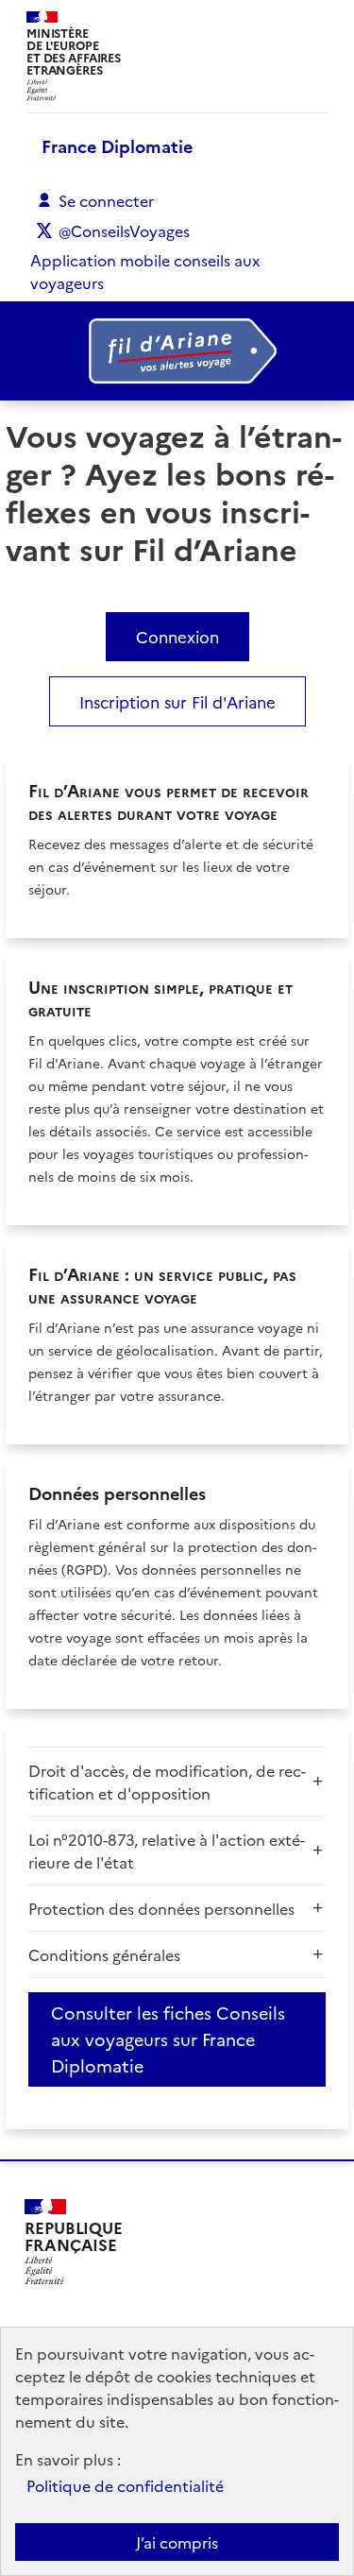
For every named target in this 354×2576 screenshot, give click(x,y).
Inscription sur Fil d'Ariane (177, 701)
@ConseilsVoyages (124, 230)
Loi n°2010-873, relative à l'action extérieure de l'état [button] (167, 1851)
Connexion (177, 636)
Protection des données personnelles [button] (161, 1908)
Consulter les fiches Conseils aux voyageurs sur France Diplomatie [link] (168, 2039)
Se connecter (106, 200)
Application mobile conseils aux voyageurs (145, 271)
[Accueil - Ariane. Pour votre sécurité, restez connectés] (177, 351)
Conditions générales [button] (104, 1954)
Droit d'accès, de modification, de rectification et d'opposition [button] (167, 1782)
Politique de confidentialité (125, 2485)
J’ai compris (177, 2542)
